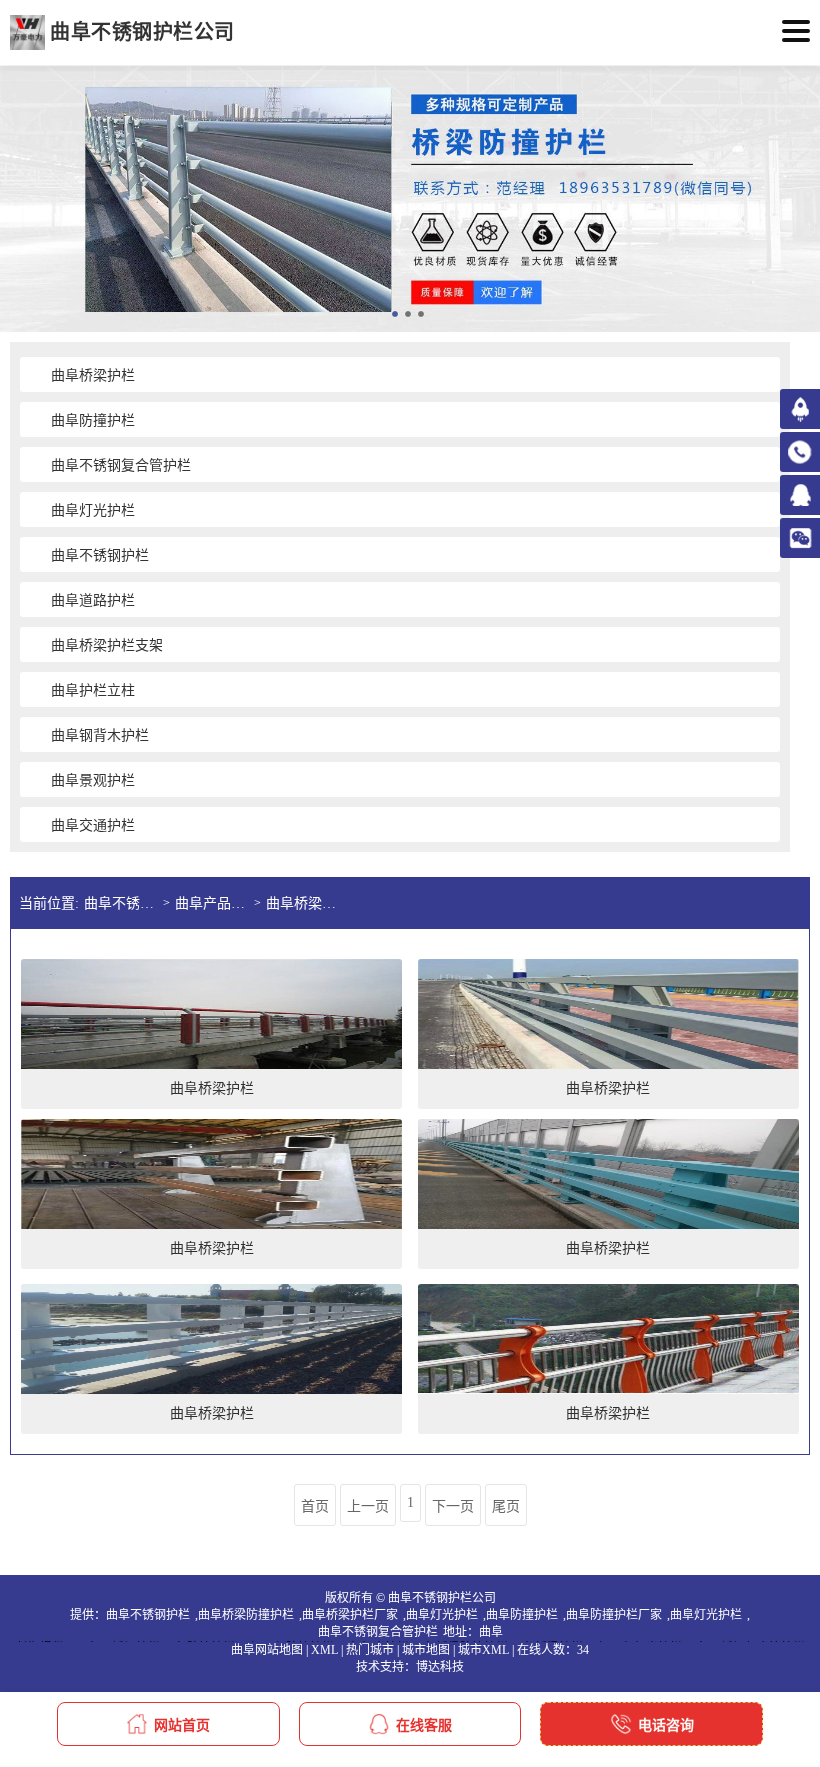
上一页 (368, 1506)
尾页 (506, 1506)
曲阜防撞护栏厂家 (614, 1615)
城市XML (483, 1650)
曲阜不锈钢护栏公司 (123, 903)
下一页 (453, 1506)
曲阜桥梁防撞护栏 (246, 1615)
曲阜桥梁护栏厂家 (350, 1615)
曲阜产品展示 (214, 903)
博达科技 (440, 1667)
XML (324, 1650)
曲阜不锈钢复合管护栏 (378, 1632)
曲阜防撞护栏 (522, 1615)
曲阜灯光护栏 (442, 1615)
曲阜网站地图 (267, 1650)
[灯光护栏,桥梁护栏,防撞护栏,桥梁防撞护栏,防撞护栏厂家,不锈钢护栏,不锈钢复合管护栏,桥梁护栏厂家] (27, 32)
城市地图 (426, 1650)
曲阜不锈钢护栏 (148, 1615)
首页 (315, 1506)
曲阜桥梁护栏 (305, 903)
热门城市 (370, 1650)
